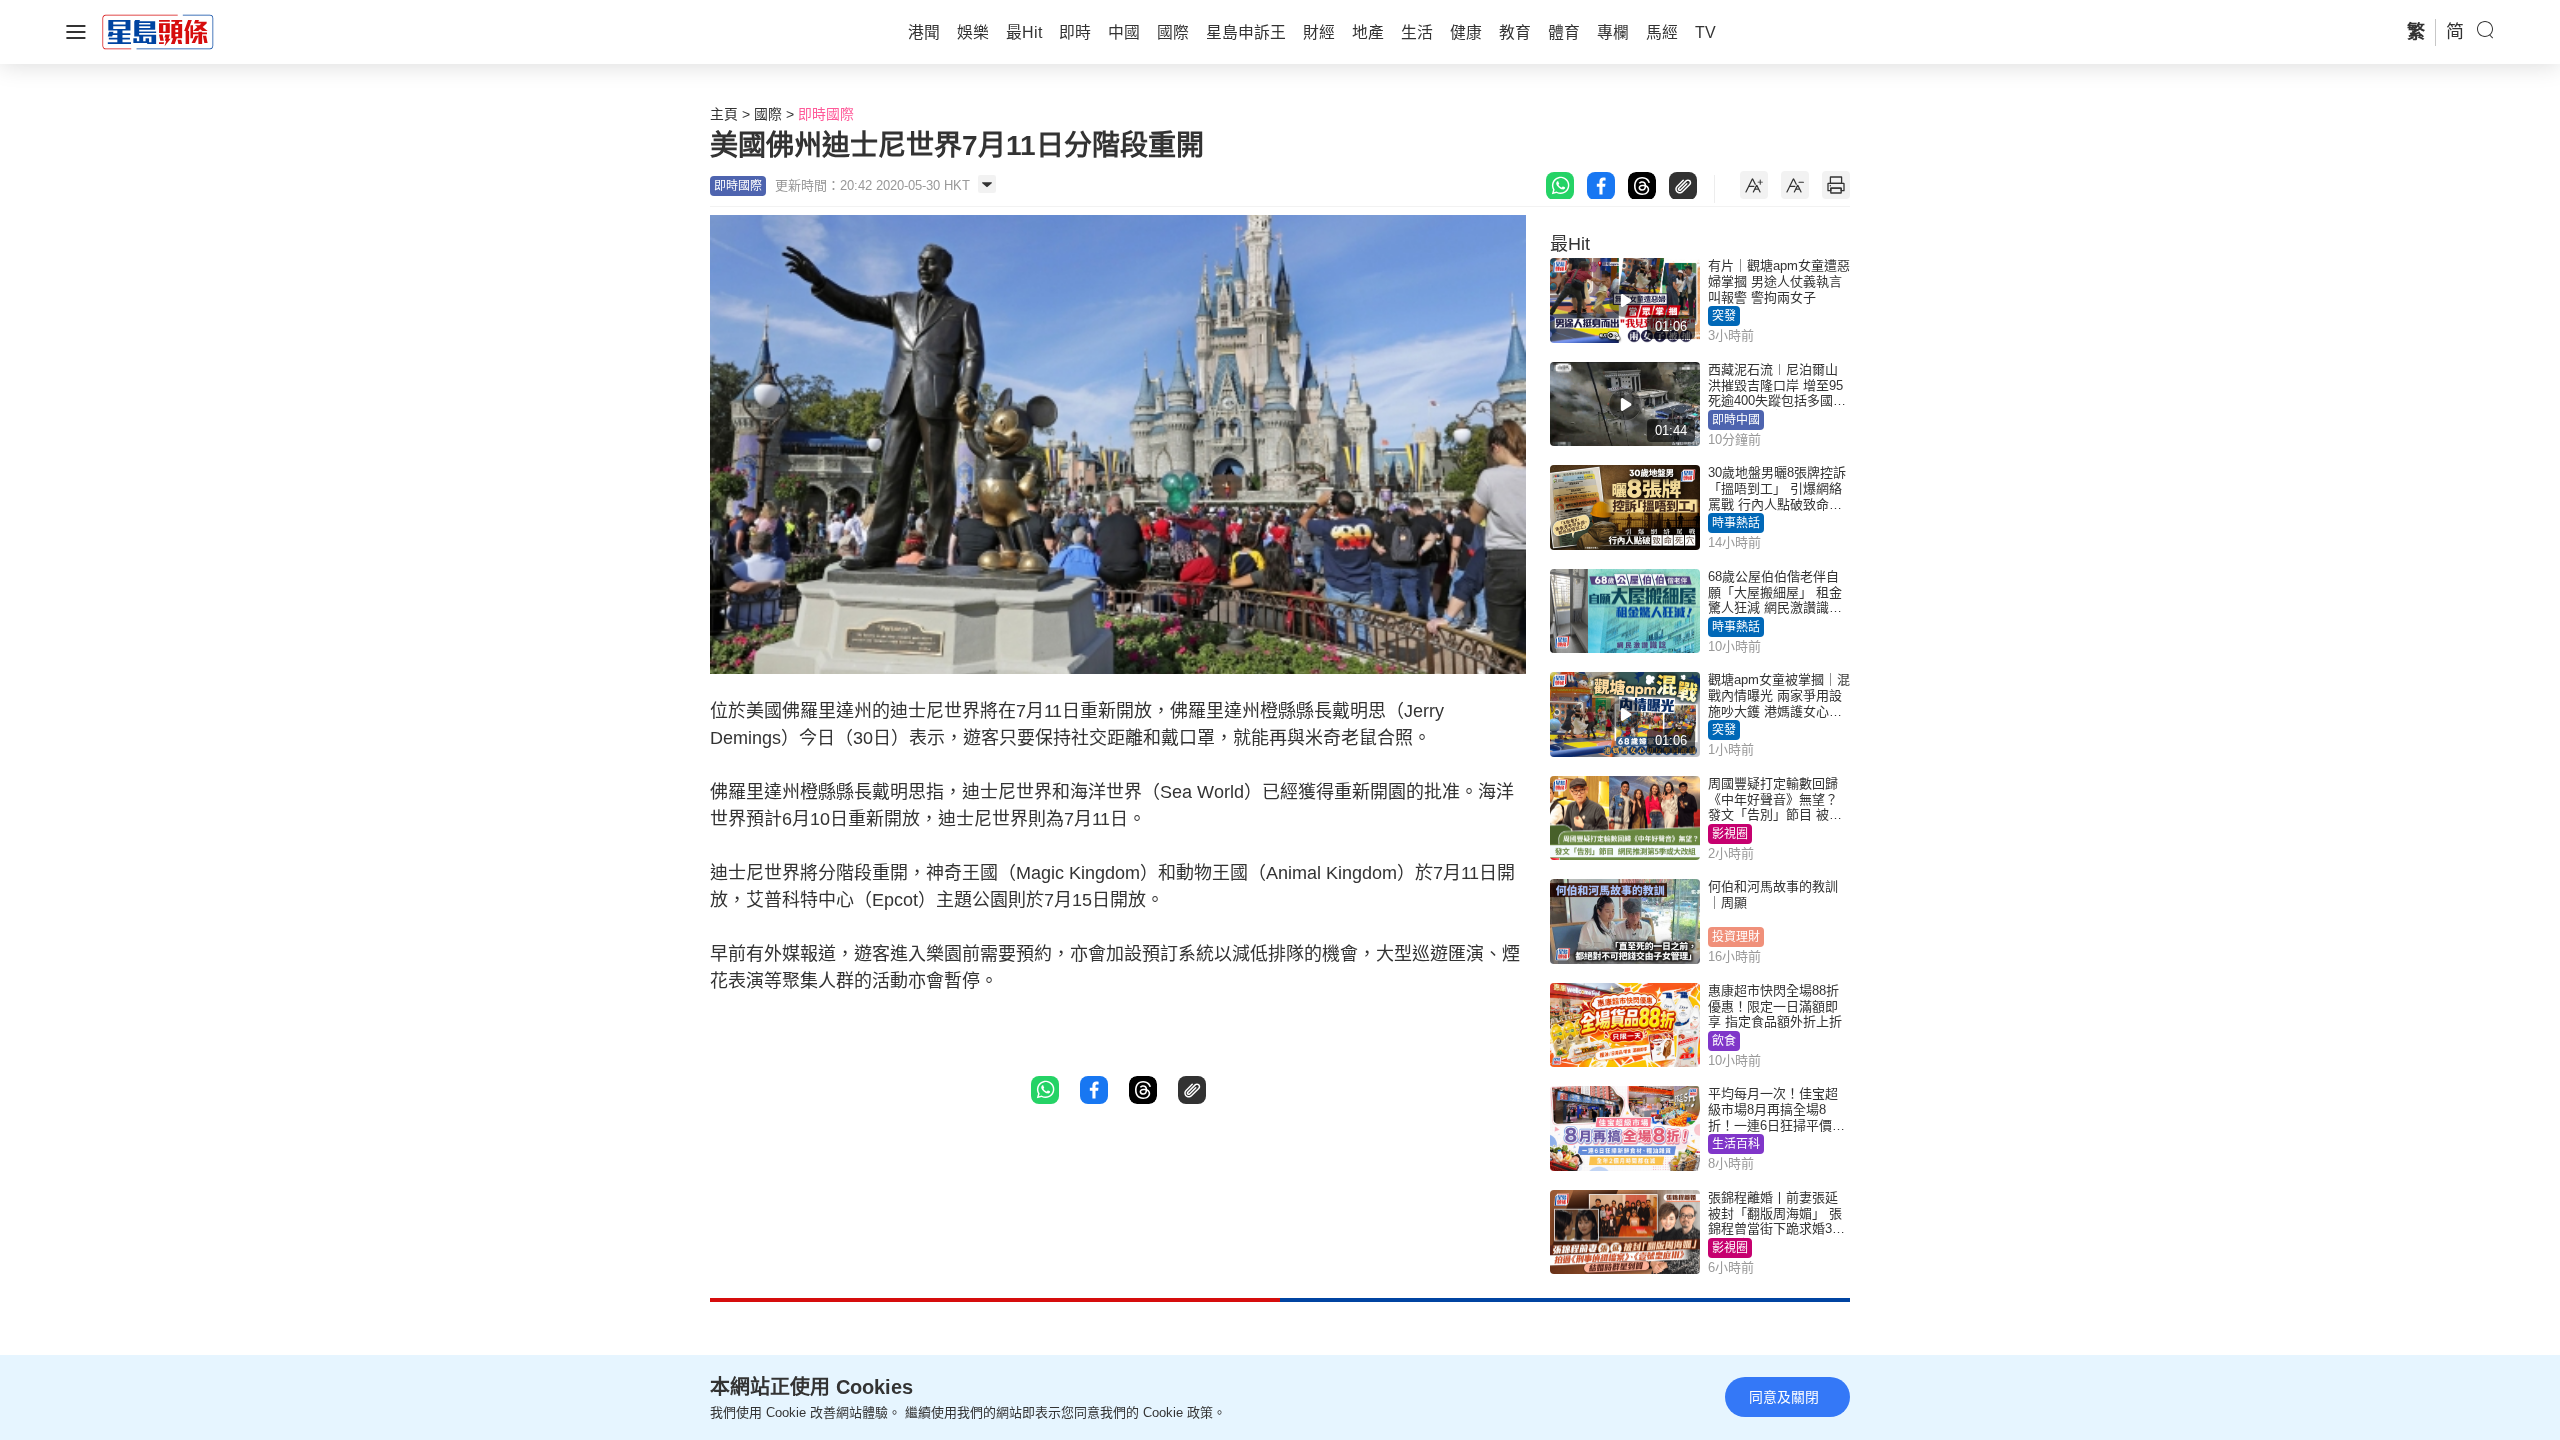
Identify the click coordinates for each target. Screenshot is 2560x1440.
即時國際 (826, 114)
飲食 (1724, 1041)
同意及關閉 (1784, 1397)
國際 (768, 114)
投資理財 (1736, 937)
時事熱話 (1736, 523)
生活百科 (1736, 1144)
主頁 (724, 114)
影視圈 (1730, 834)
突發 (1724, 316)
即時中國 (1736, 420)
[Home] (158, 31)
